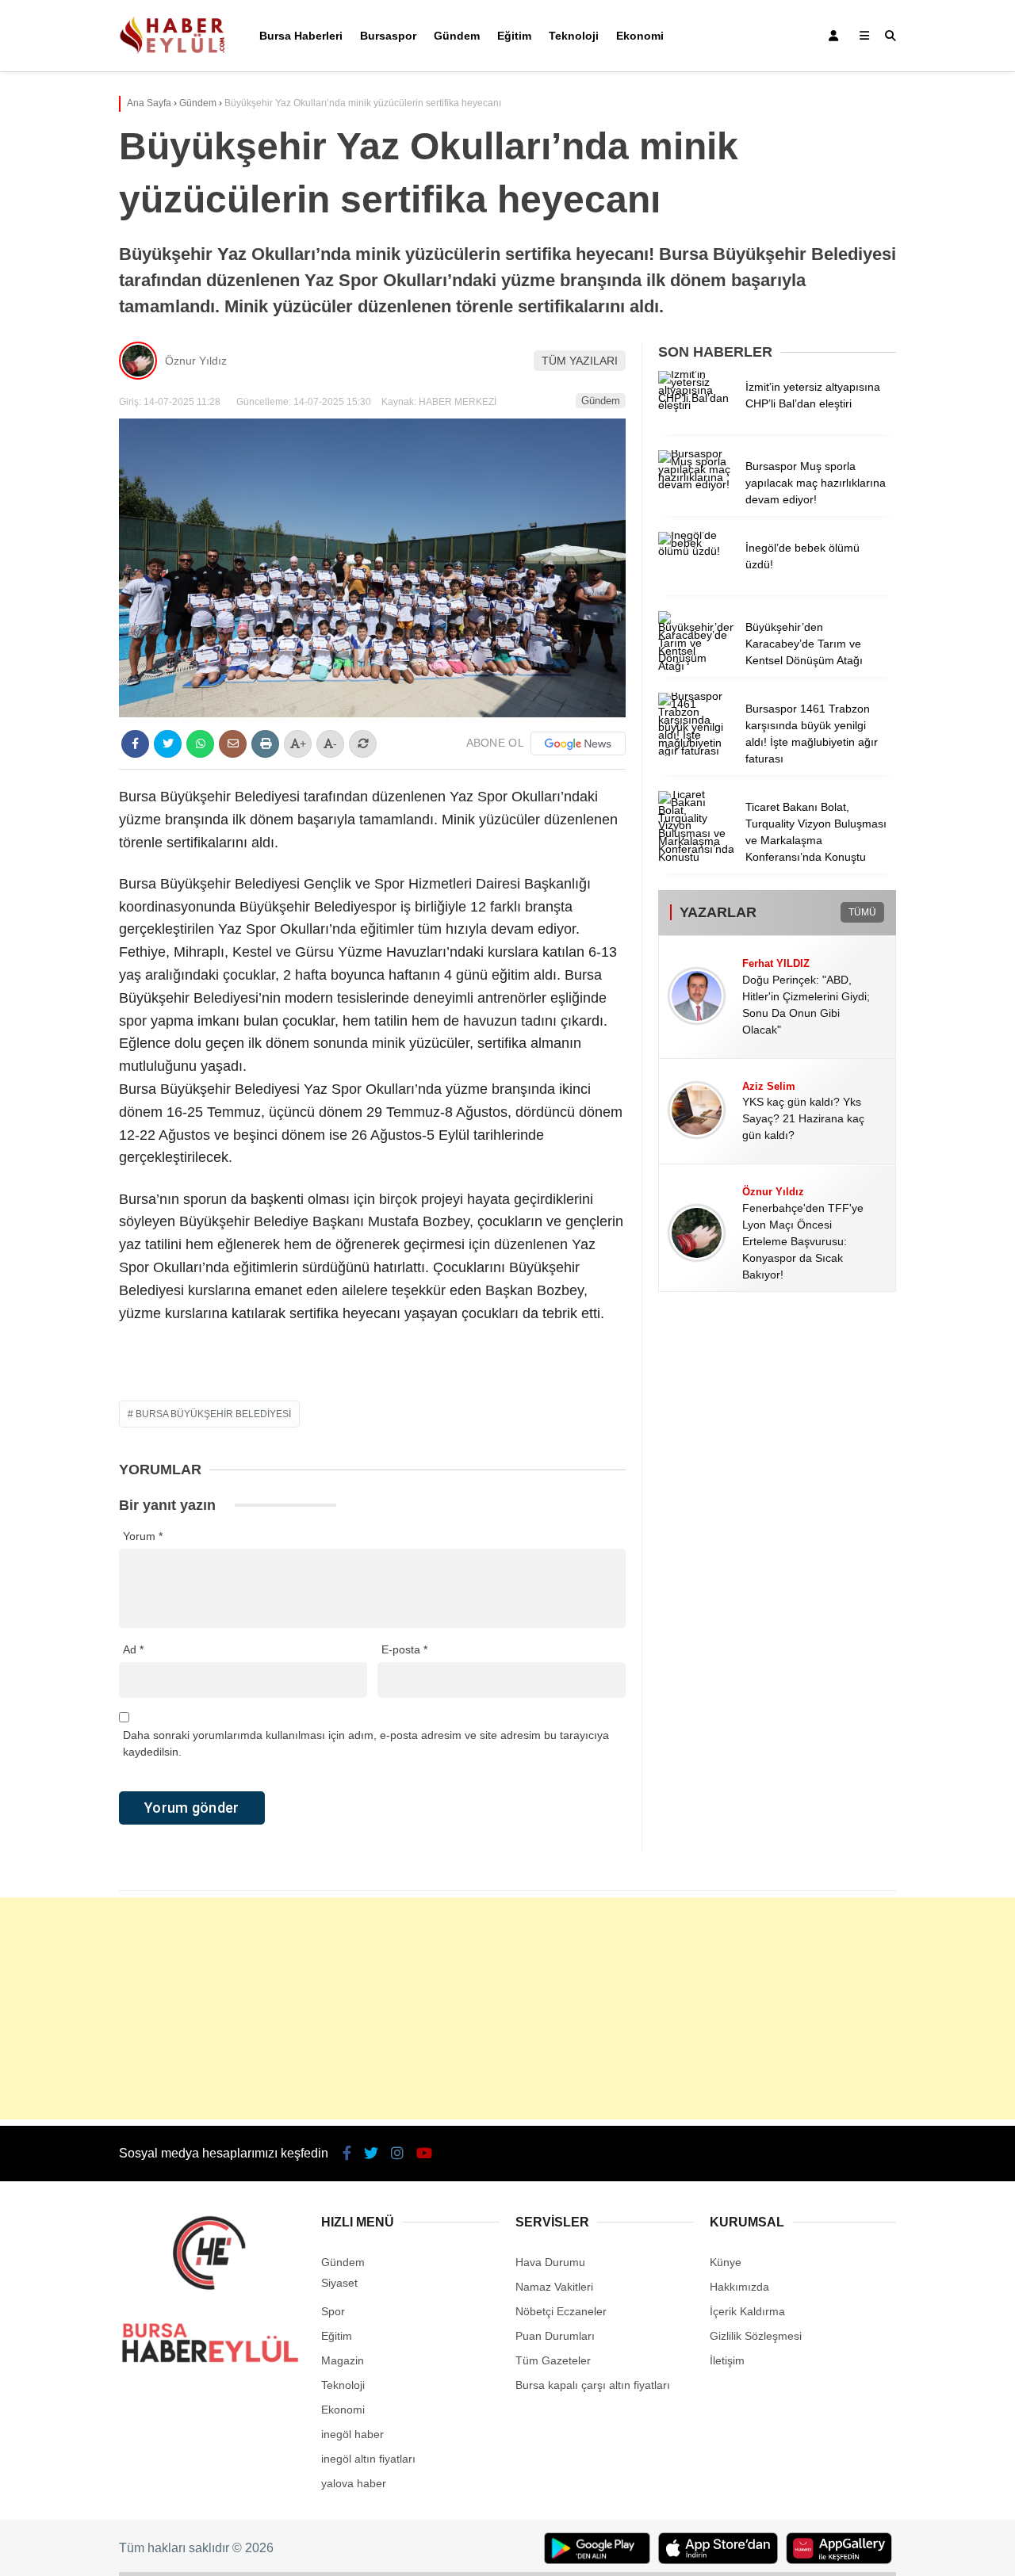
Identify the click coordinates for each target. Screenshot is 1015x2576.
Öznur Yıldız (196, 361)
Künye (726, 2262)
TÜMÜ (862, 912)
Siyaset (339, 2283)
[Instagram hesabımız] (397, 2154)
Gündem (457, 36)
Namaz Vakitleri (554, 2287)
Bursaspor (388, 36)
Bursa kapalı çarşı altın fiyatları (593, 2385)
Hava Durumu (550, 2262)
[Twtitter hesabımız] (371, 2154)
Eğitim (514, 36)
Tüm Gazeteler (553, 2360)
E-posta (404, 1649)
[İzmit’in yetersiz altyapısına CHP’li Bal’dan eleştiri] (696, 405)
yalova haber (354, 2483)
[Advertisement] (507, 2008)
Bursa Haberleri (301, 36)
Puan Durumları (555, 2336)
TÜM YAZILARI (580, 361)
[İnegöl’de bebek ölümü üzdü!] (696, 551)
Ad (133, 1649)
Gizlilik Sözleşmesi (756, 2336)
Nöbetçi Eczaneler (561, 2311)
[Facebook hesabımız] (347, 2154)
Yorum (143, 1536)
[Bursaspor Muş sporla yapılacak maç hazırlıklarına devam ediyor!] (696, 484)
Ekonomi (640, 36)
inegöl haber (352, 2434)
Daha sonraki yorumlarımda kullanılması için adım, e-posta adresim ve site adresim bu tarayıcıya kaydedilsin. (366, 1743)
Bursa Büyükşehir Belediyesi (213, 1414)
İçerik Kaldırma (747, 2311)
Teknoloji (574, 36)
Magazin (343, 2360)
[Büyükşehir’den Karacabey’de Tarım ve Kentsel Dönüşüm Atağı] (696, 666)
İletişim (727, 2360)
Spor (333, 2311)
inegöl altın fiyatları (368, 2459)
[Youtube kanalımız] (424, 2154)
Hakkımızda (739, 2287)
